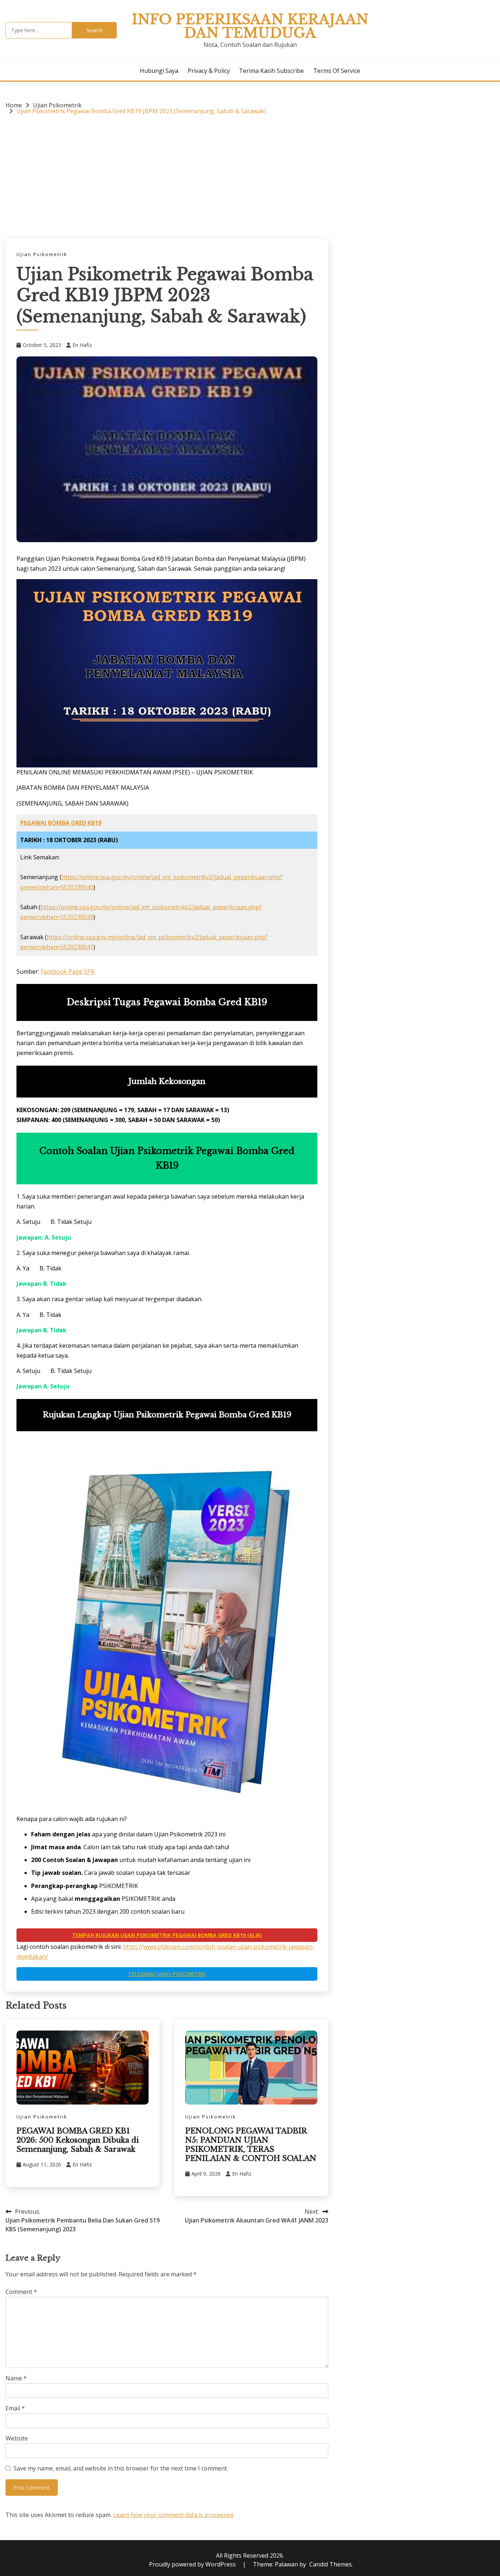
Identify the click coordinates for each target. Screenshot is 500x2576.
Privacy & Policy (209, 71)
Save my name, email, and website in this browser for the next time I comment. (121, 2468)
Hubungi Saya (159, 71)
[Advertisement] (167, 176)
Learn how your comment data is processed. (173, 2515)
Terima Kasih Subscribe (271, 71)
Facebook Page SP (66, 971)
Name (16, 2378)
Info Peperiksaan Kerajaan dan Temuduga (250, 26)
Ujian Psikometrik (42, 254)
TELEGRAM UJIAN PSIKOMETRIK (167, 1974)
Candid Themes (331, 2564)
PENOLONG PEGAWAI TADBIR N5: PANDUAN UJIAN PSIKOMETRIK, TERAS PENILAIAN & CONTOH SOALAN (251, 2145)
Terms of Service (337, 71)
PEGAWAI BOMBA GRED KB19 (61, 823)
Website (17, 2438)
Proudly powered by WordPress (193, 2564)
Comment (21, 2292)
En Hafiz (82, 345)
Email (15, 2408)
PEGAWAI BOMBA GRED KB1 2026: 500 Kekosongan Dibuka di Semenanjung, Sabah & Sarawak (78, 2140)
